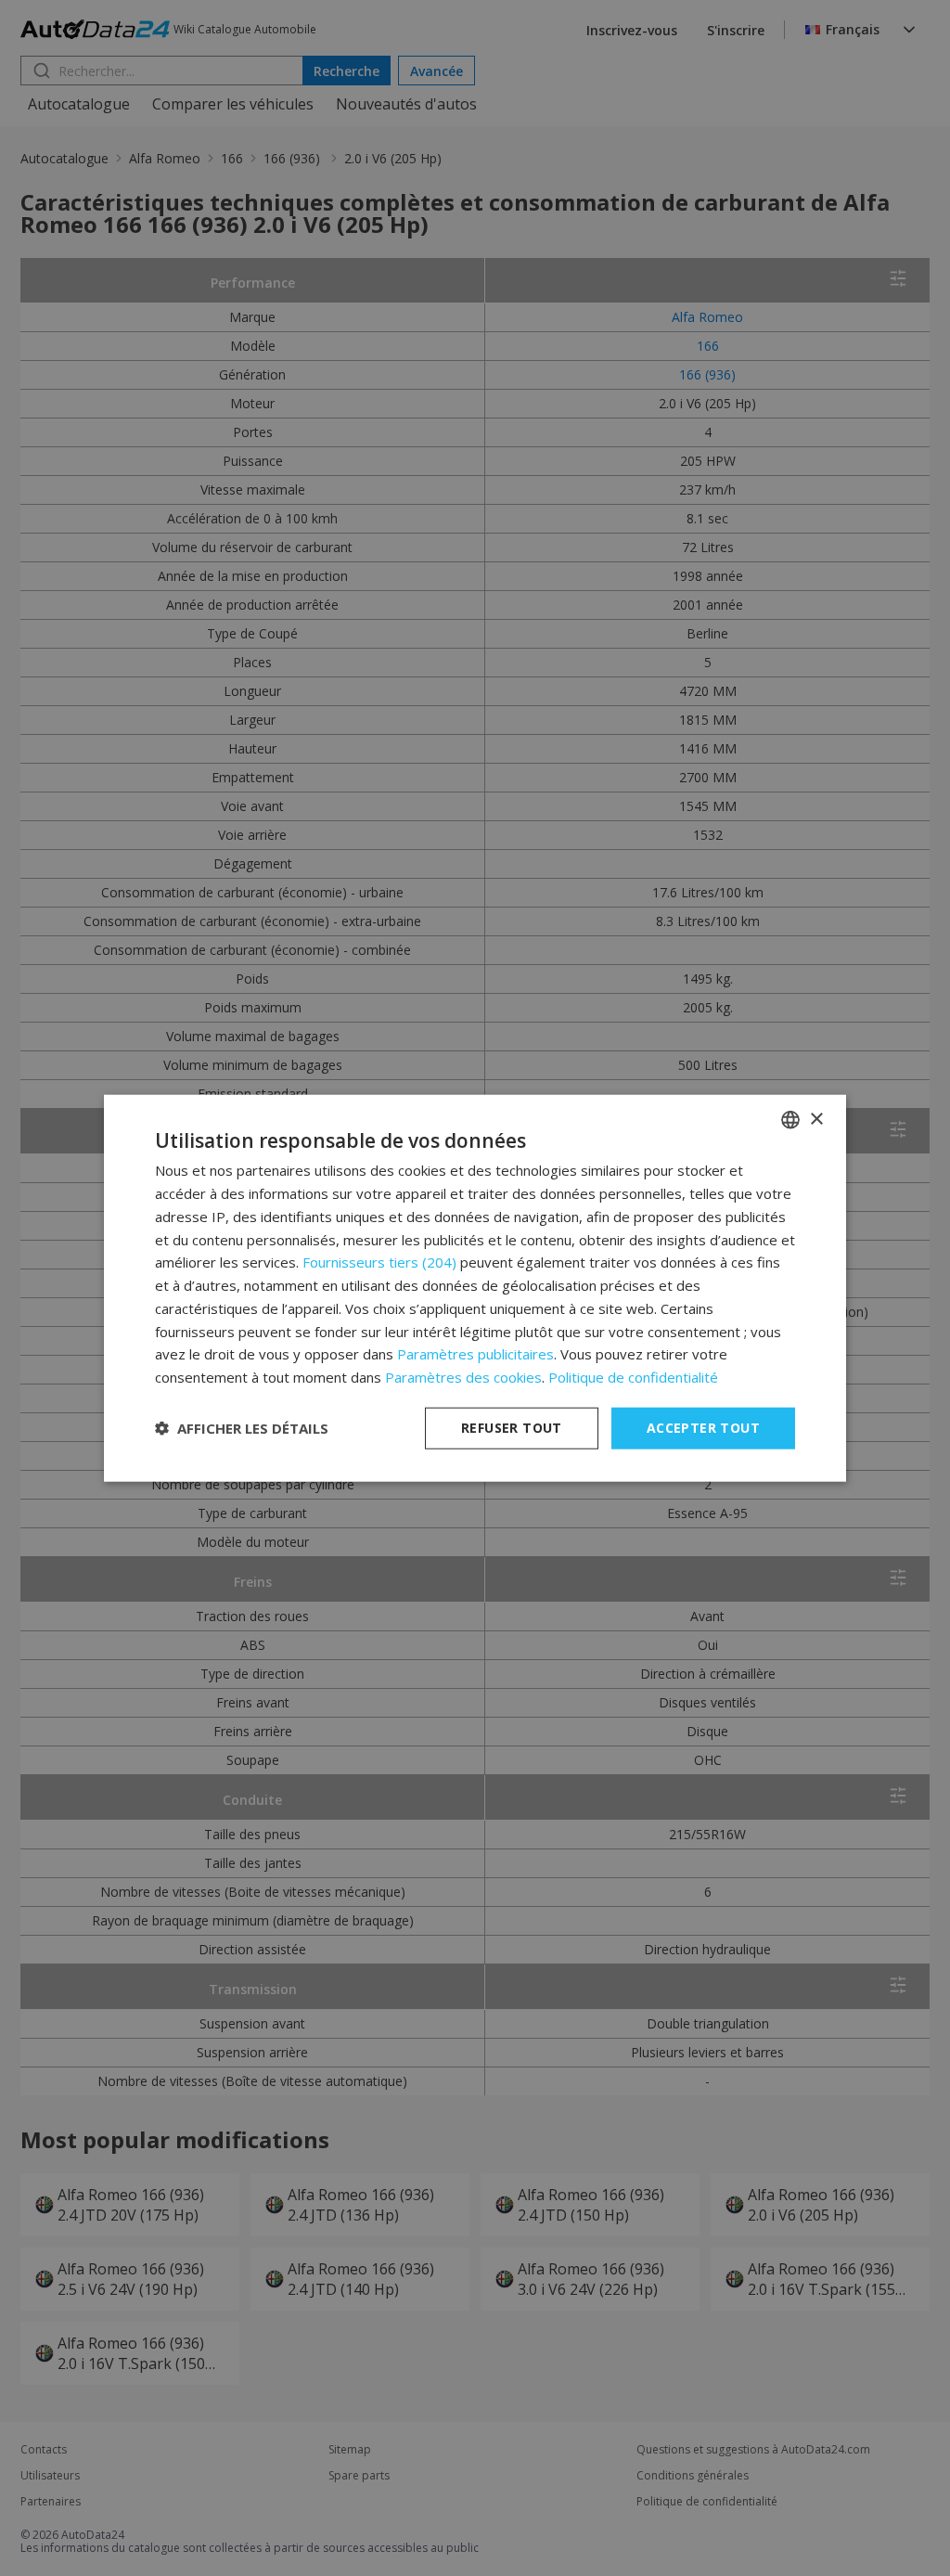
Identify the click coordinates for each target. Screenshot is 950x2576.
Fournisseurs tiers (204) (379, 1262)
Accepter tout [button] (703, 1428)
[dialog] (475, 1288)
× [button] (816, 1119)
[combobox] (790, 1120)
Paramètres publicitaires (475, 1354)
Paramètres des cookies (463, 1377)
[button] (242, 1428)
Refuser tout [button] (512, 1428)
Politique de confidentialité (633, 1377)
